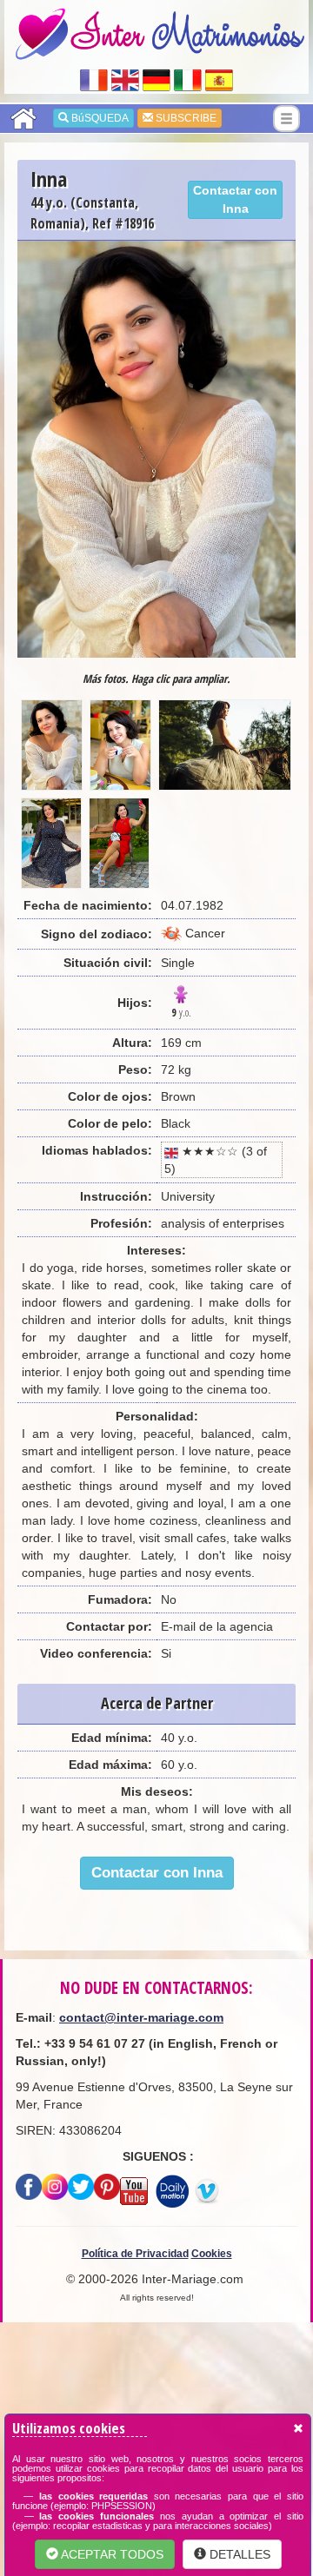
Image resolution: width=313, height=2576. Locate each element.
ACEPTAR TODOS (111, 2554)
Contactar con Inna (235, 199)
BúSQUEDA (99, 118)
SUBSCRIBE (185, 118)
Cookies (212, 2254)
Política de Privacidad (135, 2254)
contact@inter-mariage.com (141, 2017)
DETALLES (238, 2554)
